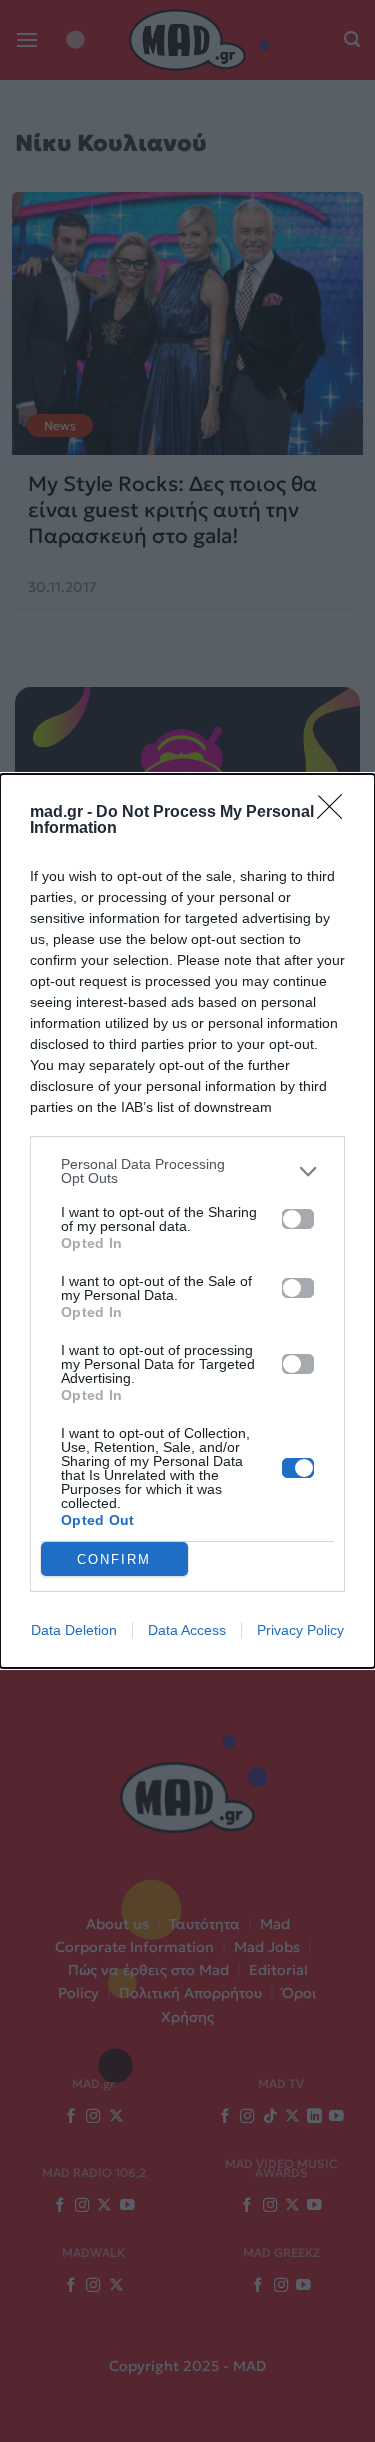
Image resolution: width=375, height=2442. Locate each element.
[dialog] (187, 1221)
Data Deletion (74, 1630)
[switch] (298, 1219)
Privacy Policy (300, 1630)
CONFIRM (114, 1559)
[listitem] (187, 1171)
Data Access (187, 1630)
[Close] (336, 813)
